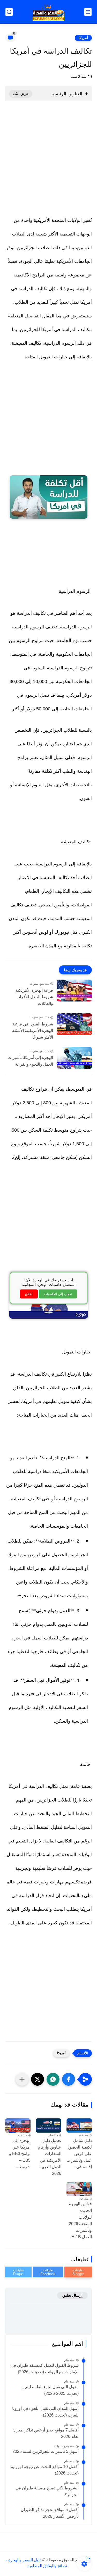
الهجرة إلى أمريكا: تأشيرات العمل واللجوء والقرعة (30, 1061)
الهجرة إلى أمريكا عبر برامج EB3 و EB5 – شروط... (20, 2154)
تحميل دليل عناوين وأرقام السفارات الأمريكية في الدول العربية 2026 (49, 2157)
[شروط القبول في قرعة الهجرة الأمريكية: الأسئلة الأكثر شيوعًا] (74, 1024)
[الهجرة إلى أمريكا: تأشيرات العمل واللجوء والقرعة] (74, 1058)
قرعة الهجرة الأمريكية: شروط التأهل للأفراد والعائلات (34, 997)
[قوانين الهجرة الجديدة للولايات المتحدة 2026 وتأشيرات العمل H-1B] (79, 2189)
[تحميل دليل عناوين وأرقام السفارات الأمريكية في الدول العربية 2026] (48, 2125)
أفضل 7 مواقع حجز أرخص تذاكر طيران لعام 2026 (46, 2433)
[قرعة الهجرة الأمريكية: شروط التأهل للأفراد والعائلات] (74, 991)
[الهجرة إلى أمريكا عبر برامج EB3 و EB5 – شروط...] (18, 2125)
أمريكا (83, 38)
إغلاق (29, 1294)
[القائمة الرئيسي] (88, 12)
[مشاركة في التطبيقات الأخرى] (22, 2079)
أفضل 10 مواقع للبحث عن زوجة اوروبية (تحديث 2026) (45, 2470)
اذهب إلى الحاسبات (58, 1294)
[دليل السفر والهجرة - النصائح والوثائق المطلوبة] (48, 12)
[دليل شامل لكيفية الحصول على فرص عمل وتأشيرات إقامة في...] (79, 2125)
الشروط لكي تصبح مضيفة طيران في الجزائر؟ (47, 2491)
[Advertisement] (48, 162)
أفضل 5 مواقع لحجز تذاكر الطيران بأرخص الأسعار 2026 (50, 2513)
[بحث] (9, 12)
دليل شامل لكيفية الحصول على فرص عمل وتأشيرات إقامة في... (79, 2154)
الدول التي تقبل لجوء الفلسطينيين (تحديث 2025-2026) (50, 2390)
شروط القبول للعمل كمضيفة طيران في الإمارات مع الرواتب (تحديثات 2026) (45, 2369)
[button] (69, 2079)
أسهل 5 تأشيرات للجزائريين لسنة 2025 (46, 2451)
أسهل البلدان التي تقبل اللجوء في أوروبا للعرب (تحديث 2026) (45, 2412)
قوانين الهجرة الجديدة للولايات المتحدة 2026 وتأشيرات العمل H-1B (80, 2220)
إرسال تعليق (72, 2295)
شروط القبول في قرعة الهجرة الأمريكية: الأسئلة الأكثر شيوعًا (33, 1031)
